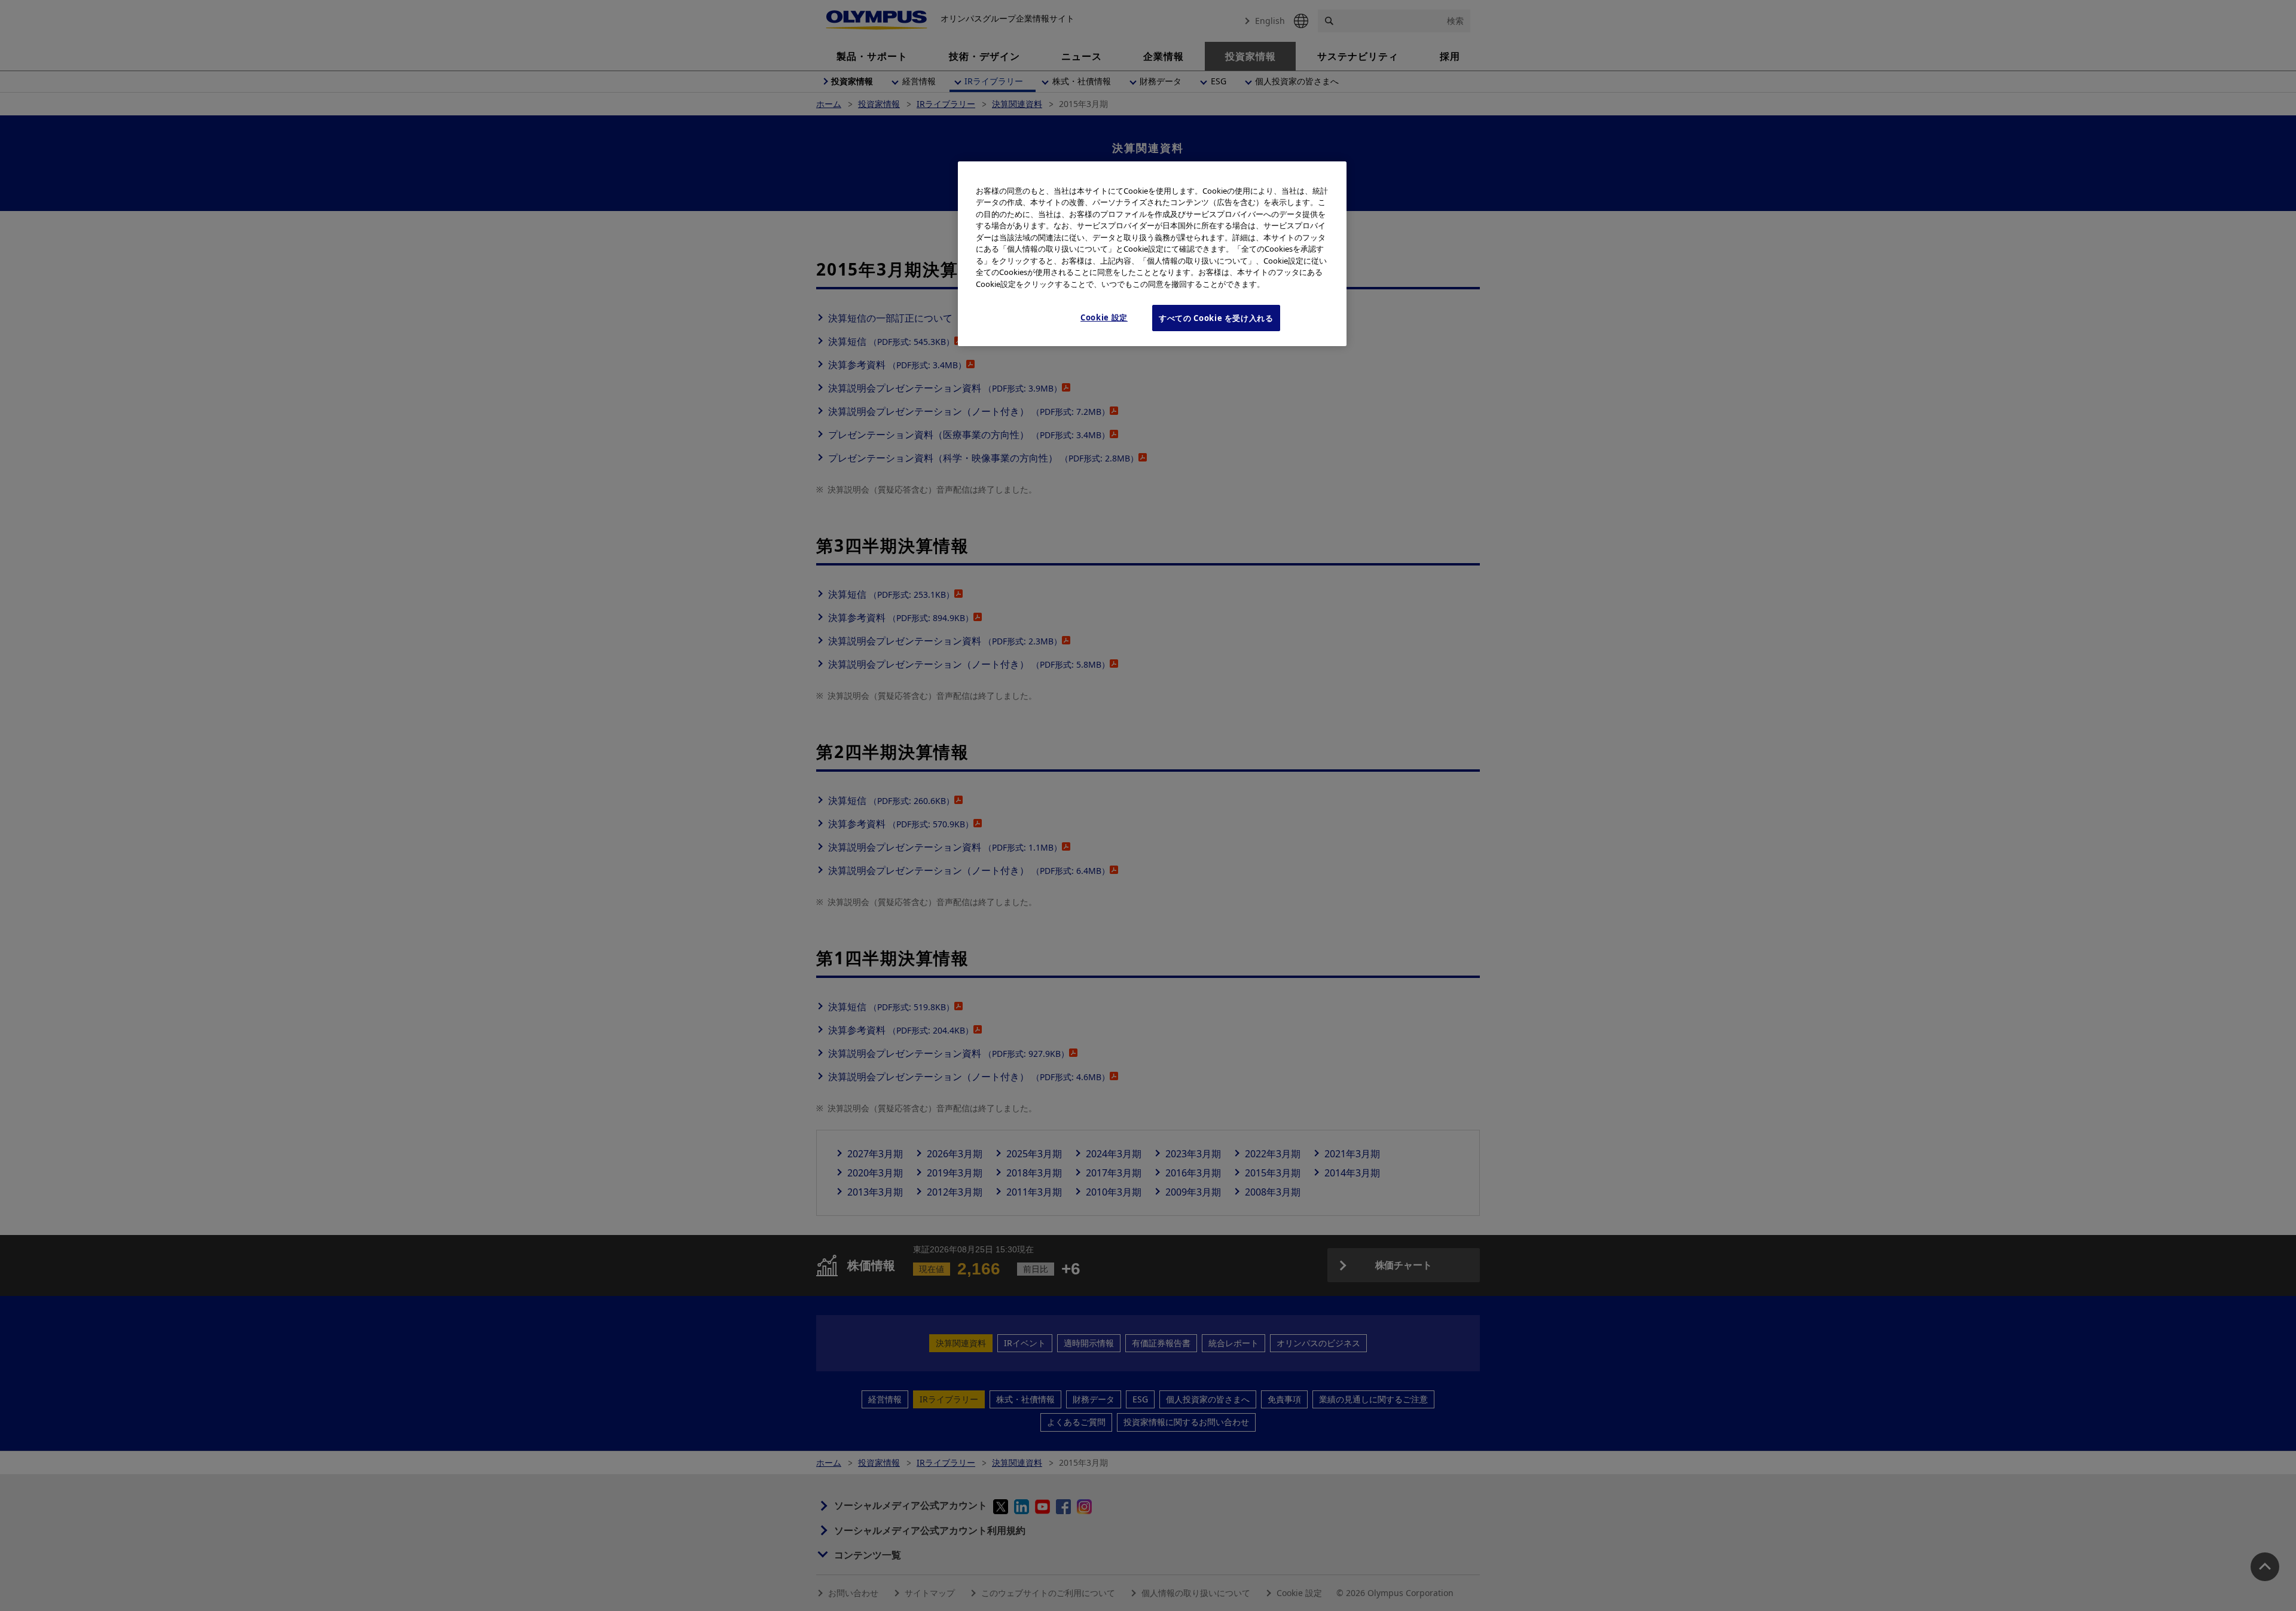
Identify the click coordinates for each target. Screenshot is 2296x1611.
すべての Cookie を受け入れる (1216, 318)
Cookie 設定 (1104, 317)
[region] (1152, 254)
